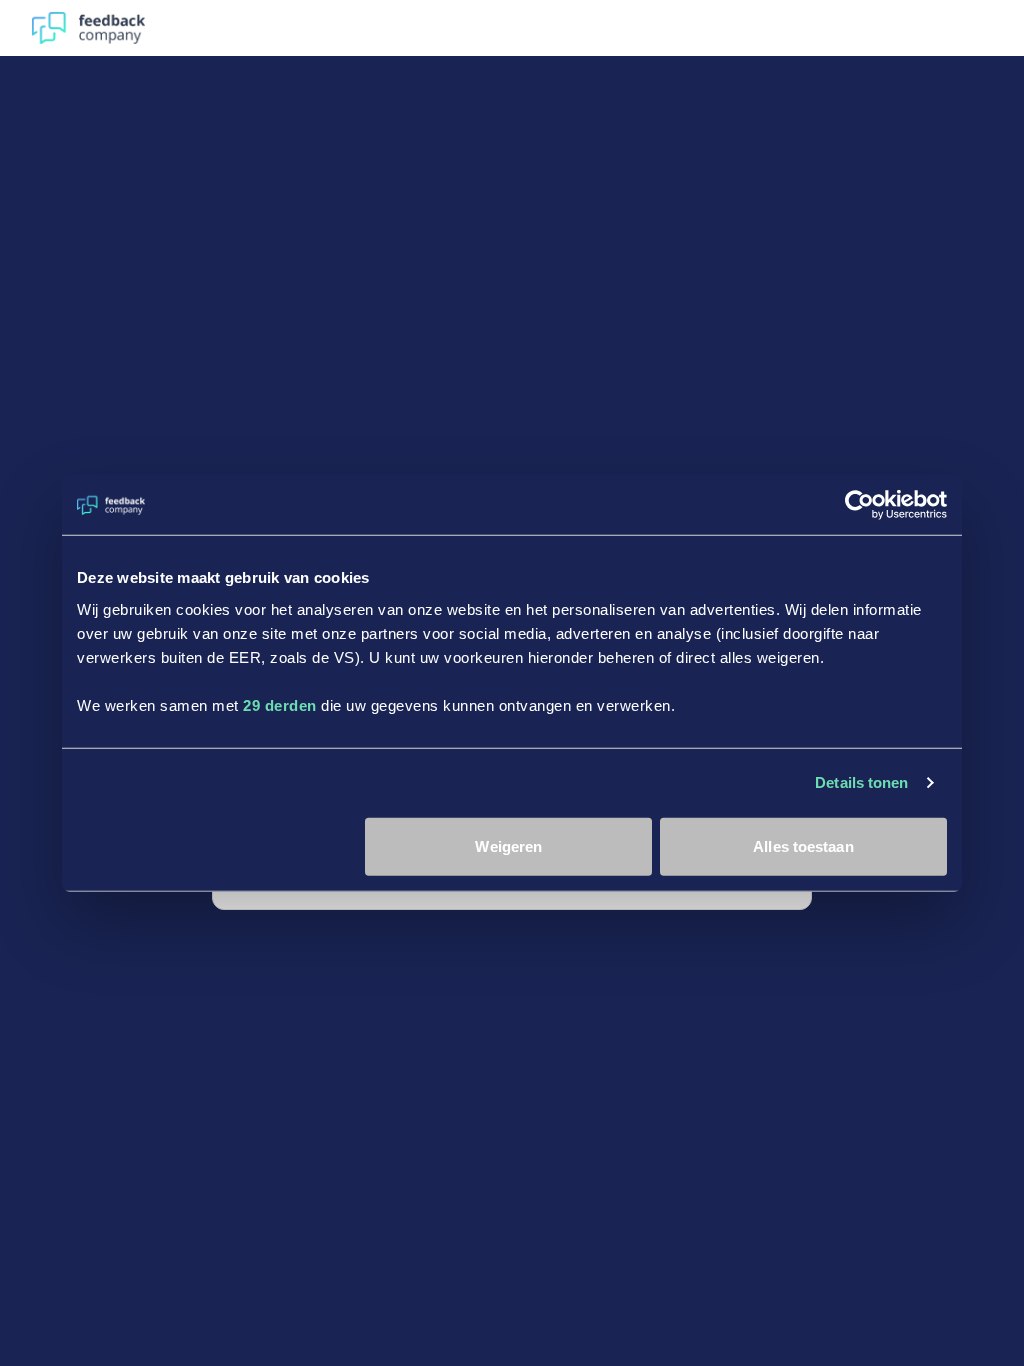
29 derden (280, 704)
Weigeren (508, 845)
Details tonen (861, 782)
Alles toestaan (803, 845)
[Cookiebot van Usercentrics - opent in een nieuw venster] (859, 505)
